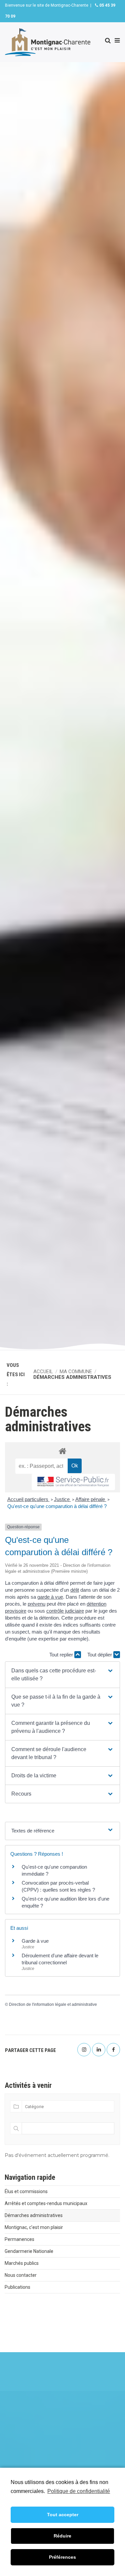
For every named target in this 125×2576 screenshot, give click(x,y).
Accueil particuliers (28, 1499)
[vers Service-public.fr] (73, 1482)
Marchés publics (22, 2263)
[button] (62, 1675)
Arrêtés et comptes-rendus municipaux (46, 2203)
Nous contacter (21, 2275)
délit (75, 1590)
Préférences (62, 2557)
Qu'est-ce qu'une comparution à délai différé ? (57, 1506)
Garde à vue (35, 1941)
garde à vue (50, 1597)
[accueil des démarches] (62, 1451)
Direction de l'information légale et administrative (53, 2004)
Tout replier (62, 1655)
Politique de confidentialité (79, 2491)
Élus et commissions (26, 2191)
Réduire (62, 2536)
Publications (17, 2287)
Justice (62, 1499)
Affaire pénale (91, 1499)
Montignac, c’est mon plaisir (34, 2227)
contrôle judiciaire (65, 1611)
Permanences (19, 2239)
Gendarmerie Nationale (29, 2251)
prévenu (36, 1604)
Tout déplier (100, 1655)
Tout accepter (63, 2515)
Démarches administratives (34, 2215)
